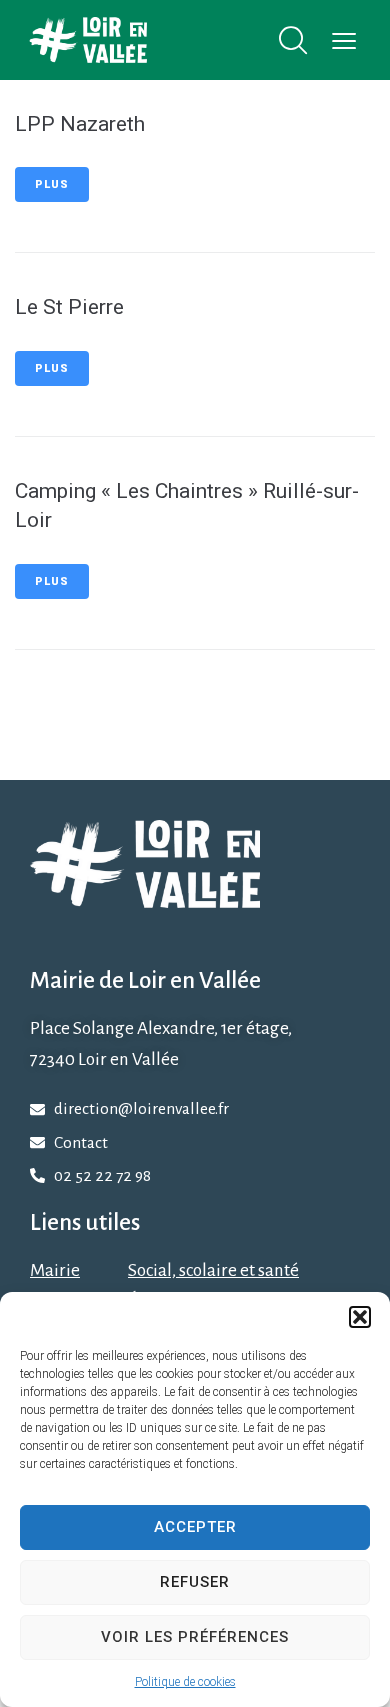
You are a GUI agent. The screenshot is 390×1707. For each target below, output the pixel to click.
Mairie (55, 1270)
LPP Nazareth (80, 124)
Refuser (195, 1582)
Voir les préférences (195, 1637)
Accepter (195, 1527)
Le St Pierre (69, 307)
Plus (52, 184)
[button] (360, 1317)
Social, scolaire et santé (213, 1270)
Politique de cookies (185, 1682)
